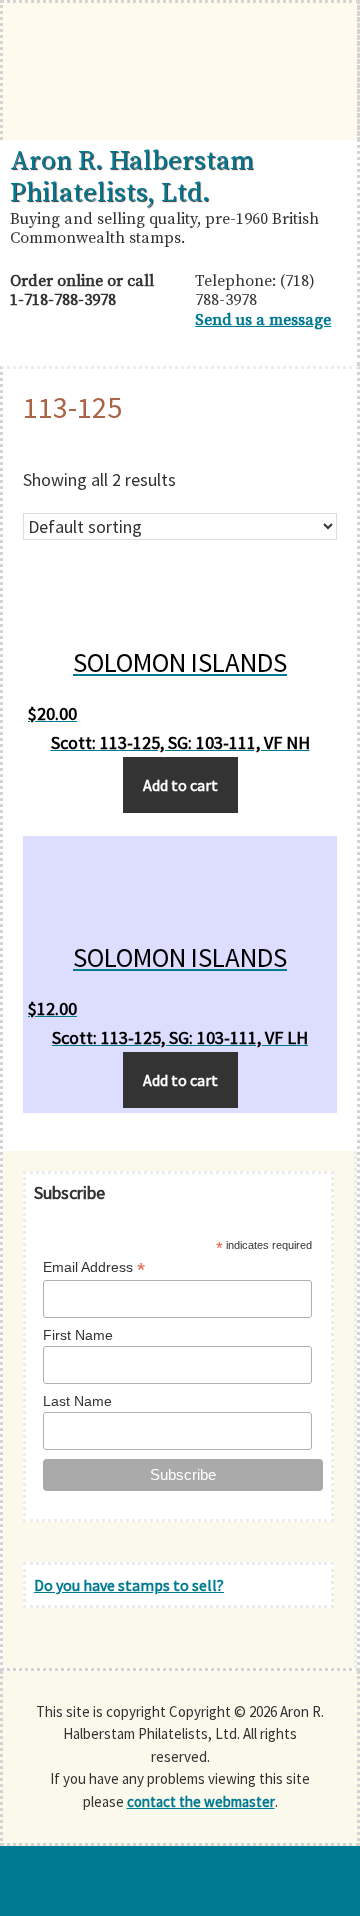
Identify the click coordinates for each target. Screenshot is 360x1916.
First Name (78, 1335)
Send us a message (263, 320)
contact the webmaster (201, 1801)
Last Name (77, 1401)
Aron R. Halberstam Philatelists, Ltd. (132, 177)
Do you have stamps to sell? (129, 1585)
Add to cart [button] (180, 785)
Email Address (94, 1267)
